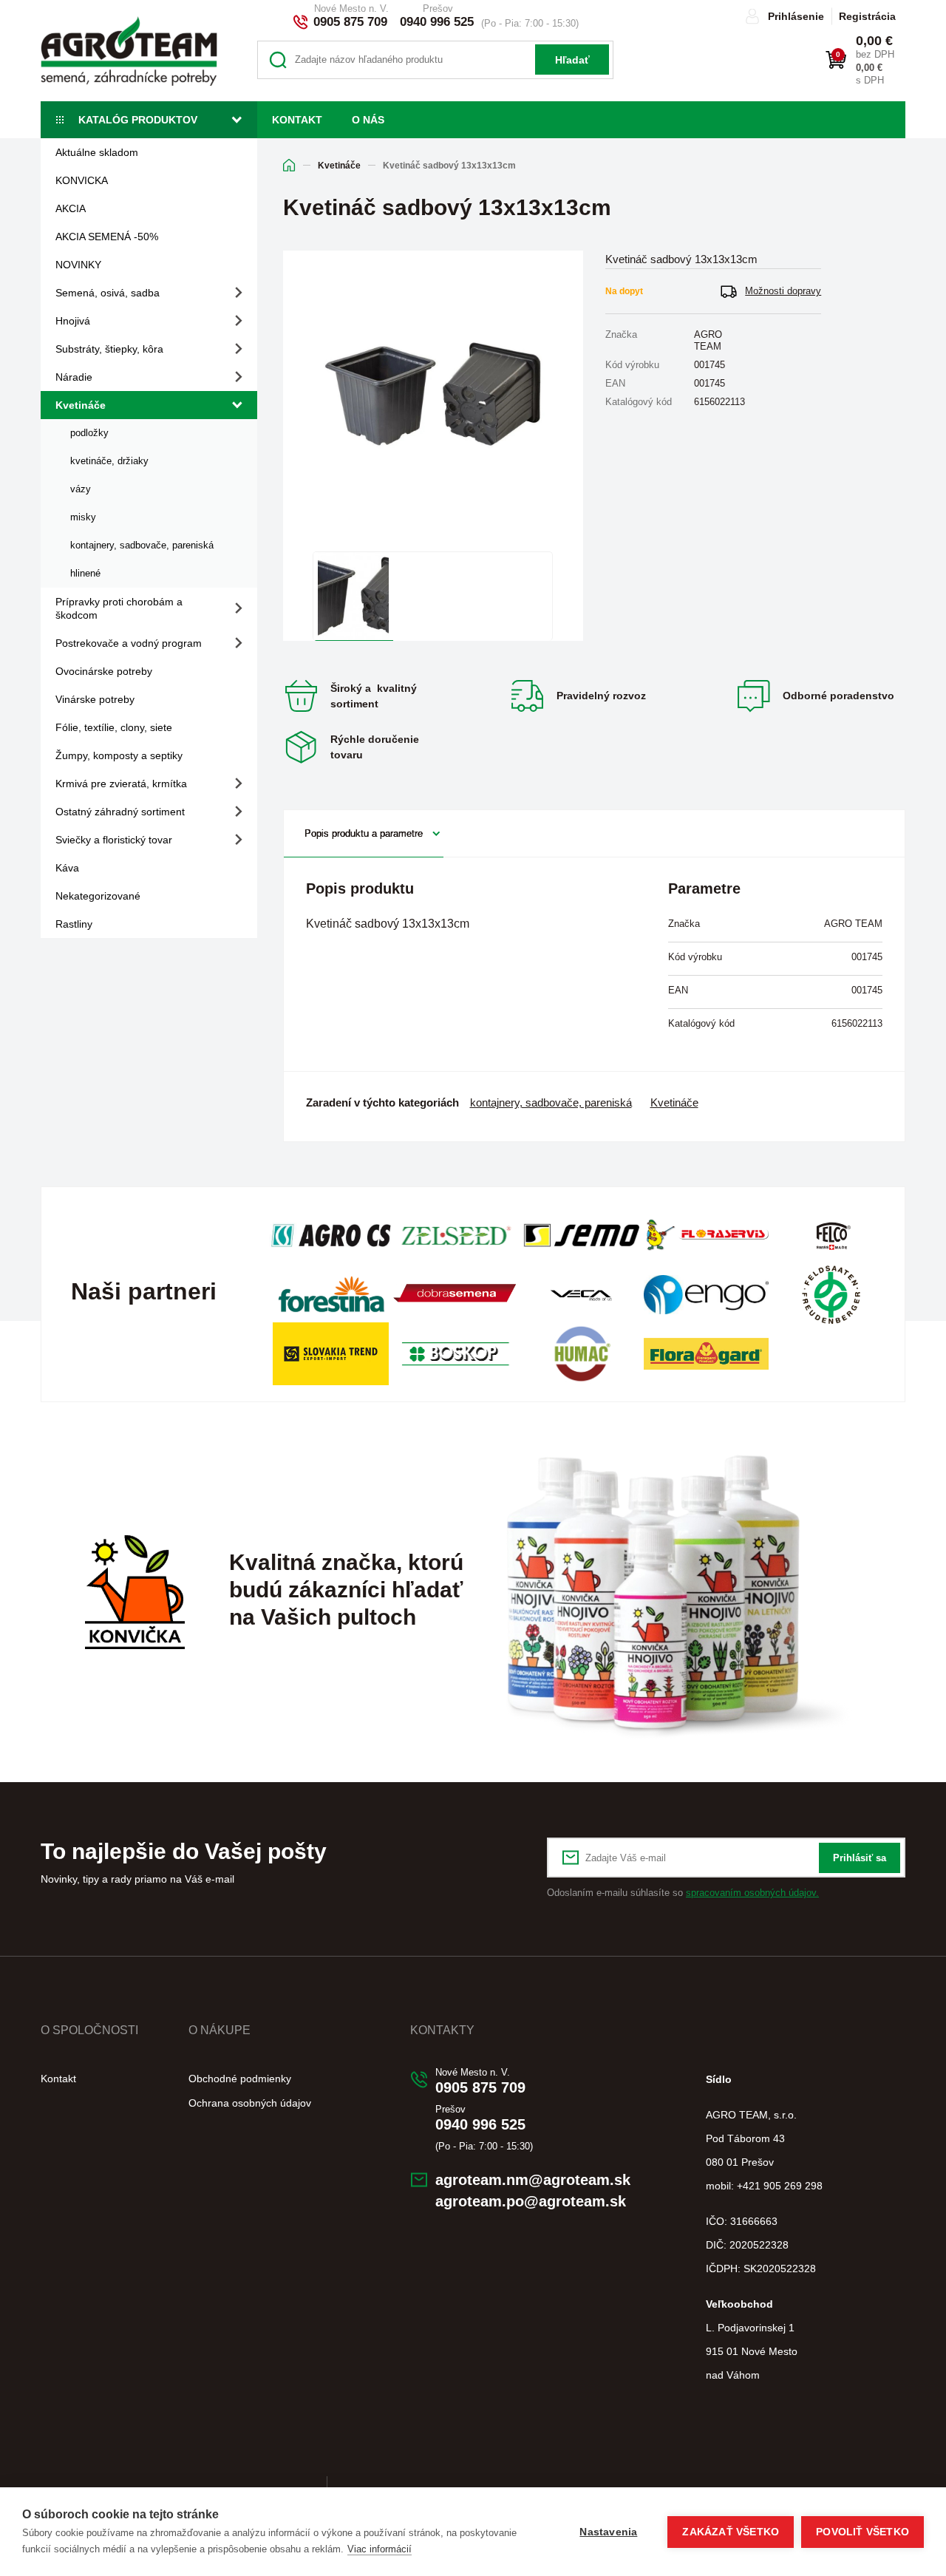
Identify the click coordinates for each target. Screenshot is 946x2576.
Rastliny (74, 924)
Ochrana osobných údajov (250, 2103)
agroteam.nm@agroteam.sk (533, 2180)
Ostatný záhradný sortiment (120, 812)
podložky (89, 433)
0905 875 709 (350, 22)
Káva (67, 868)
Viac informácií (380, 2549)
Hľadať (572, 60)
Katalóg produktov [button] (138, 120)
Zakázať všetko (731, 2532)
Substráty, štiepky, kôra (109, 349)
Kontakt (297, 120)
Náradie (74, 377)
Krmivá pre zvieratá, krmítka (121, 784)
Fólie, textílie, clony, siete (114, 727)
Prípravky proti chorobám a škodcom (119, 608)
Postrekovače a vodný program (129, 643)
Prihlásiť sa (860, 1858)
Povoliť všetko (862, 2532)
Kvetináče (81, 405)
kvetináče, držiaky (109, 461)
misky (83, 517)
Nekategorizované (98, 896)
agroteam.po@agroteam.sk (531, 2201)
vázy (81, 489)
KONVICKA (82, 180)
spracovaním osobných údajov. (752, 1893)
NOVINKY (78, 265)
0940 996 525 (437, 22)
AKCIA (71, 208)
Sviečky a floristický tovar (114, 840)
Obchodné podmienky (240, 2079)
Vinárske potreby (95, 699)
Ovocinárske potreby (104, 671)
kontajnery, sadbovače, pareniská (142, 545)
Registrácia (867, 16)
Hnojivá (73, 321)
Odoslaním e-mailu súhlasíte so (683, 1893)
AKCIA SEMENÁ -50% (107, 237)
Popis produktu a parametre (364, 833)
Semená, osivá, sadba (108, 293)
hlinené (85, 573)
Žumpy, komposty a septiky (119, 755)
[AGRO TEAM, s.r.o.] (129, 51)
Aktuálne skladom (97, 152)
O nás (368, 120)
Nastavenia (608, 2532)
